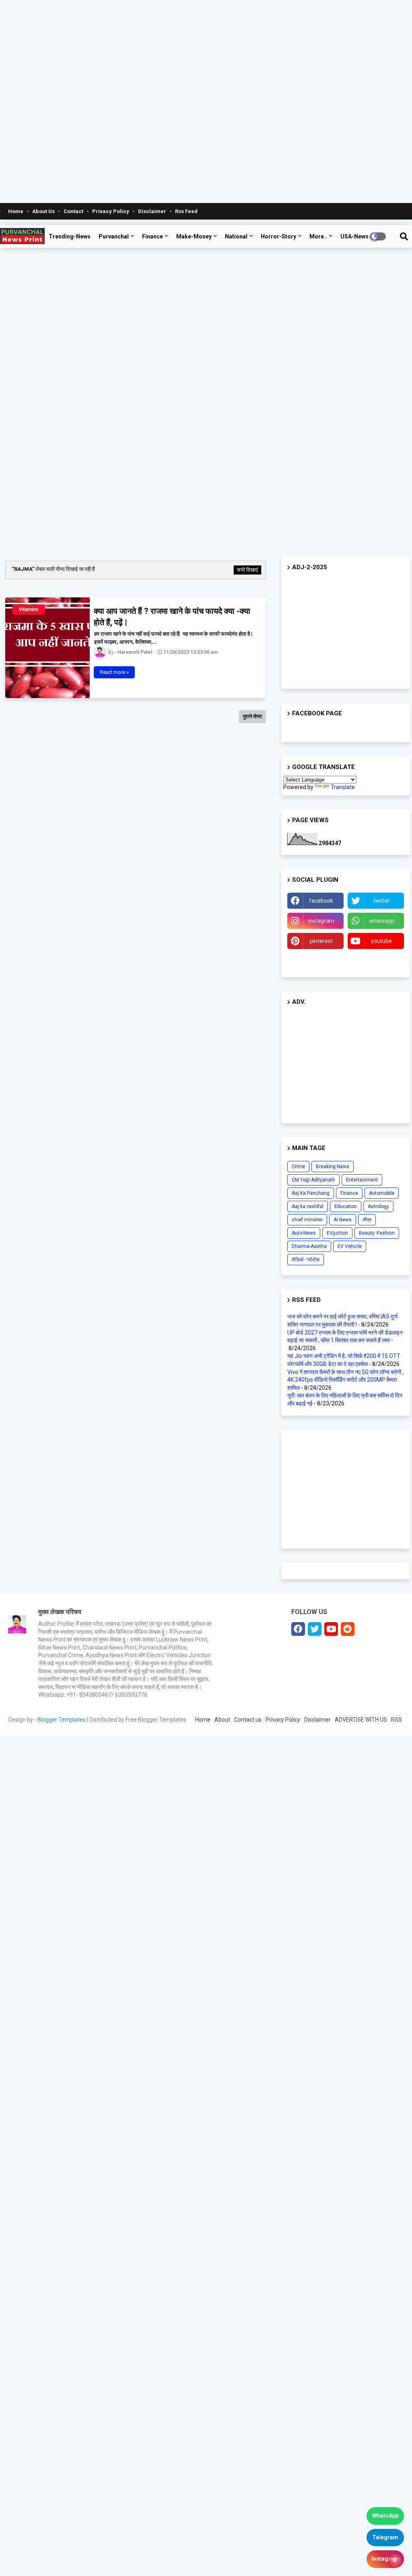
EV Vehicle (350, 1246)
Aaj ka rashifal (308, 1206)
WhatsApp (385, 2516)
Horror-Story (278, 236)
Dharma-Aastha (309, 1246)
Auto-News (304, 1233)
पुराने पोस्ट (252, 716)
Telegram (385, 2537)
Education (346, 1206)
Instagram (385, 2559)
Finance (152, 236)
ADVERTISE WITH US (361, 1720)
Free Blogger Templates (156, 1720)
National (236, 236)
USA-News (354, 236)
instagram (321, 921)
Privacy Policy (111, 211)
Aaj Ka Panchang (311, 1193)
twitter (381, 901)
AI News (343, 1220)
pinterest (321, 941)
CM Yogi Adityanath (313, 1180)
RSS (397, 1720)
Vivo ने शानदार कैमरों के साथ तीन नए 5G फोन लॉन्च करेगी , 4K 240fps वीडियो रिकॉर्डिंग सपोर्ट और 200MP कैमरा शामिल (345, 1380)
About (222, 1720)
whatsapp (382, 921)
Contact (74, 211)
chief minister (307, 1220)
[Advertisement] (203, 102)
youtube (381, 941)
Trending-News (70, 236)
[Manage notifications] (395, 2560)
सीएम (367, 1220)
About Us (44, 211)
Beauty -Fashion (377, 1233)
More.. (318, 236)
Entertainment (362, 1180)
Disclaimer (153, 211)
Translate (343, 787)
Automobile (382, 1193)
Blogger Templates (62, 1720)
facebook (321, 901)
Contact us (248, 1720)
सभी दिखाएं (247, 570)
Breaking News (333, 1167)
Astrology (378, 1206)
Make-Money (194, 236)
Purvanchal (114, 236)
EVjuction (337, 1233)
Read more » (114, 672)
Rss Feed (186, 211)
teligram (316, 961)
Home (16, 211)
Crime (298, 1167)
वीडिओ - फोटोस (306, 1260)
